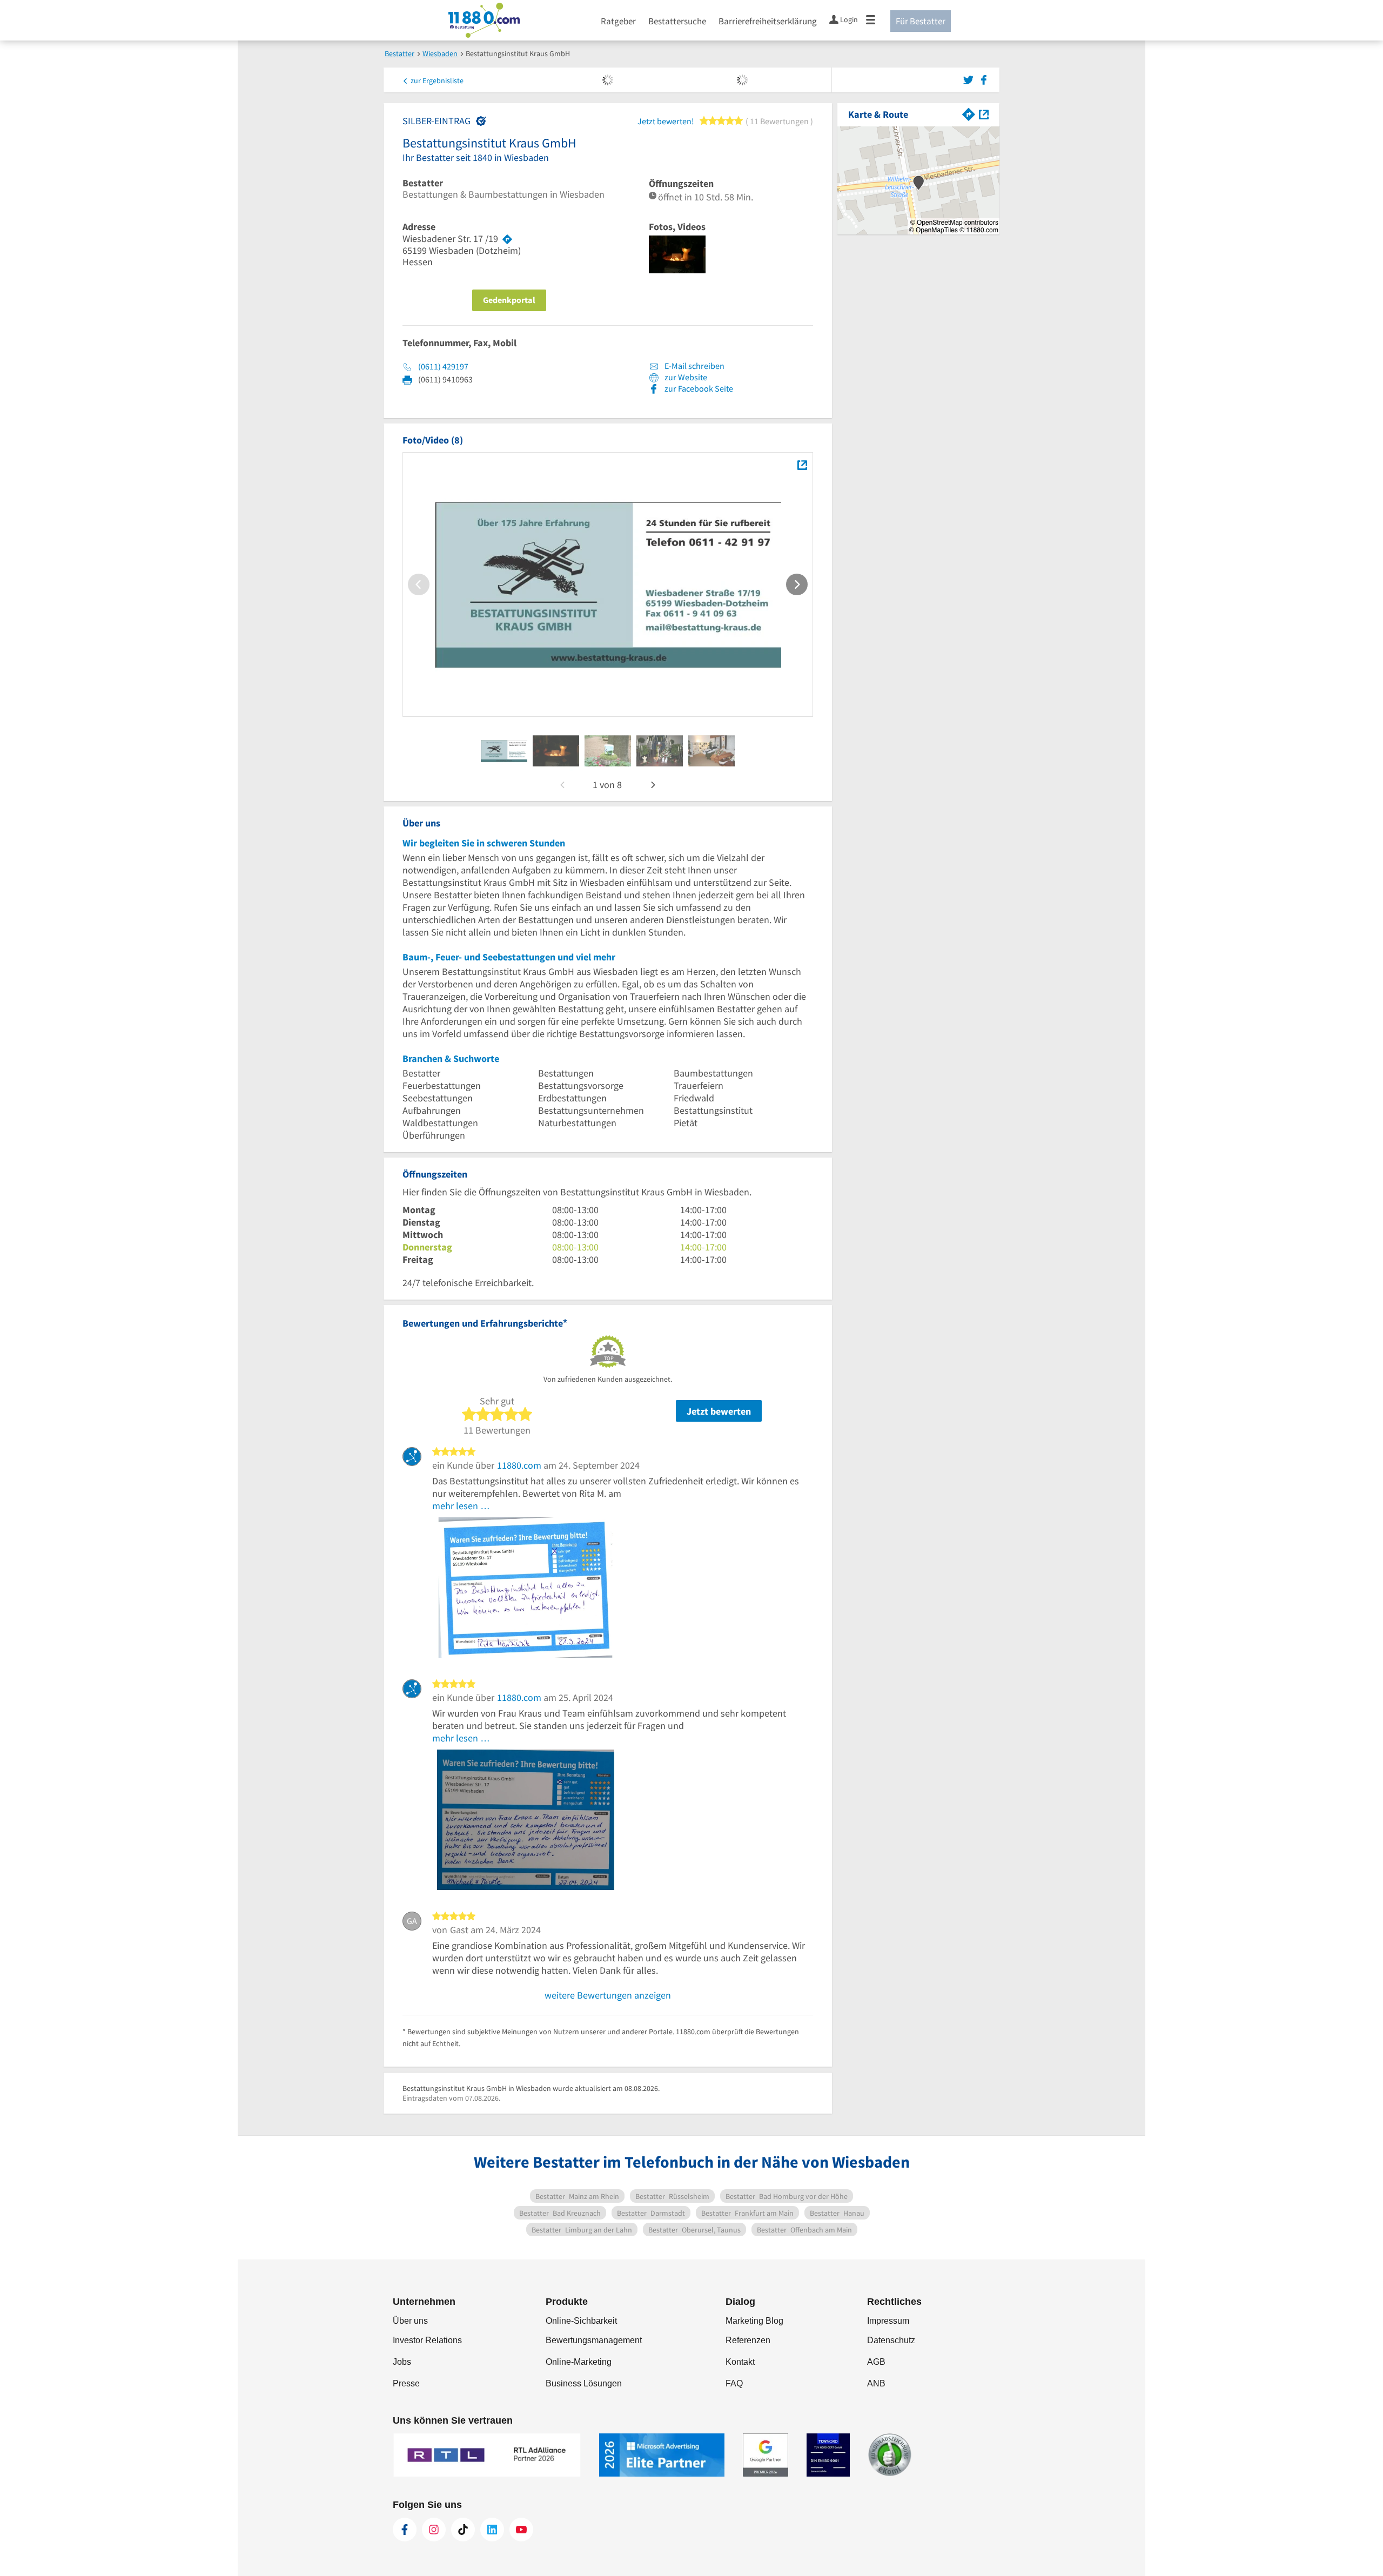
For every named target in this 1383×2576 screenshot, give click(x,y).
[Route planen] (507, 239)
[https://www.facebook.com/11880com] (405, 2530)
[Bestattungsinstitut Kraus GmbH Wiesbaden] (802, 465)
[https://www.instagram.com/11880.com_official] (434, 2530)
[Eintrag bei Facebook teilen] (984, 79)
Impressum (888, 2321)
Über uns (410, 2321)
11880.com (519, 1465)
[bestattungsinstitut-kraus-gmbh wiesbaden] (504, 751)
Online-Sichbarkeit (581, 2321)
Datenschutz (891, 2340)
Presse (406, 2383)
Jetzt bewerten (719, 1411)
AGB (876, 2362)
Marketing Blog (754, 2321)
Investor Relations (427, 2340)
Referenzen (748, 2340)
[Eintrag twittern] (970, 79)
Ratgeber (618, 21)
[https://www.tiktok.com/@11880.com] (463, 2530)
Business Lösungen (584, 2383)
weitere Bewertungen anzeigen (608, 1995)
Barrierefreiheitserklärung (768, 21)
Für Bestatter (921, 21)
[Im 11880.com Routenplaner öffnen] (969, 113)
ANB (876, 2383)
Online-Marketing (579, 2362)
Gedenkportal (509, 300)
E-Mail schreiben (694, 366)
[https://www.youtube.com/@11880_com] (521, 2530)
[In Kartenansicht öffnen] (984, 113)
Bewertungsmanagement (594, 2340)
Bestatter (423, 183)
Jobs (402, 2362)
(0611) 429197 (443, 366)
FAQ (734, 2383)
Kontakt (740, 2362)
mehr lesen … (461, 1506)
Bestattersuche (677, 21)
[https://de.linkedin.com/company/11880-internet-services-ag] (492, 2530)
